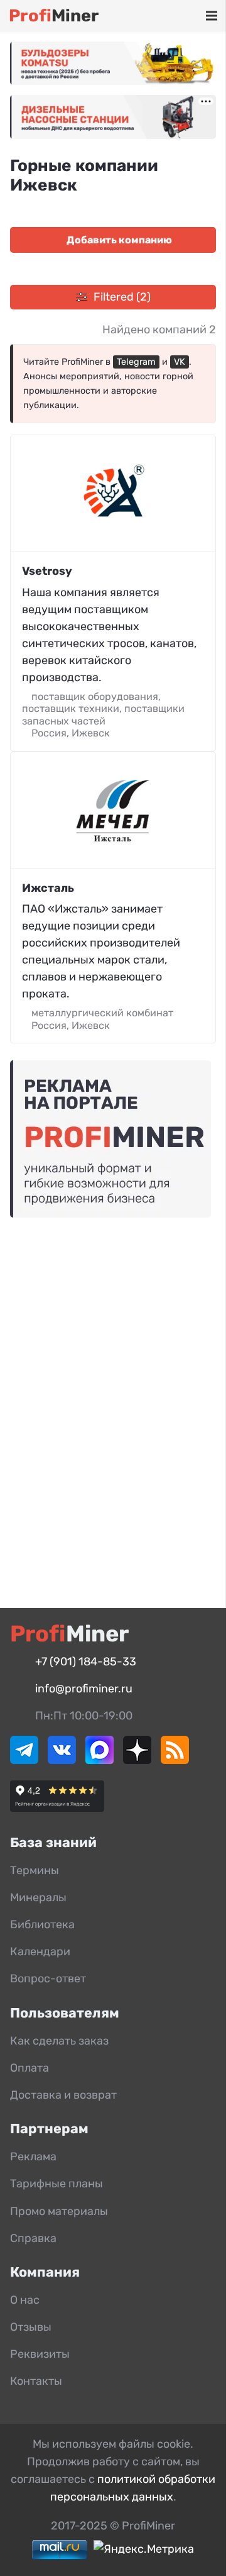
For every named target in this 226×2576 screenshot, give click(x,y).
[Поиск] (156, 16)
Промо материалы (59, 2211)
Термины (35, 1870)
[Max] (100, 1760)
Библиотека (42, 1924)
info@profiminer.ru (84, 1689)
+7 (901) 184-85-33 (86, 1662)
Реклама (33, 2157)
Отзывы (31, 2327)
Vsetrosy (47, 571)
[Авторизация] (192, 16)
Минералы (38, 1897)
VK (180, 362)
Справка (33, 2238)
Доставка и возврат (63, 2095)
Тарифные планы (56, 2184)
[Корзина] (175, 16)
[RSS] (175, 1760)
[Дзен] (137, 1760)
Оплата (30, 2068)
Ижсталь (48, 888)
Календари (40, 1951)
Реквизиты (40, 2354)
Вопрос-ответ (48, 1979)
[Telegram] (24, 1760)
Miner (54, 16)
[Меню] (211, 16)
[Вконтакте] (62, 1760)
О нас (25, 2300)
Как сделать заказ (59, 2041)
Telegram (136, 362)
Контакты (36, 2381)
